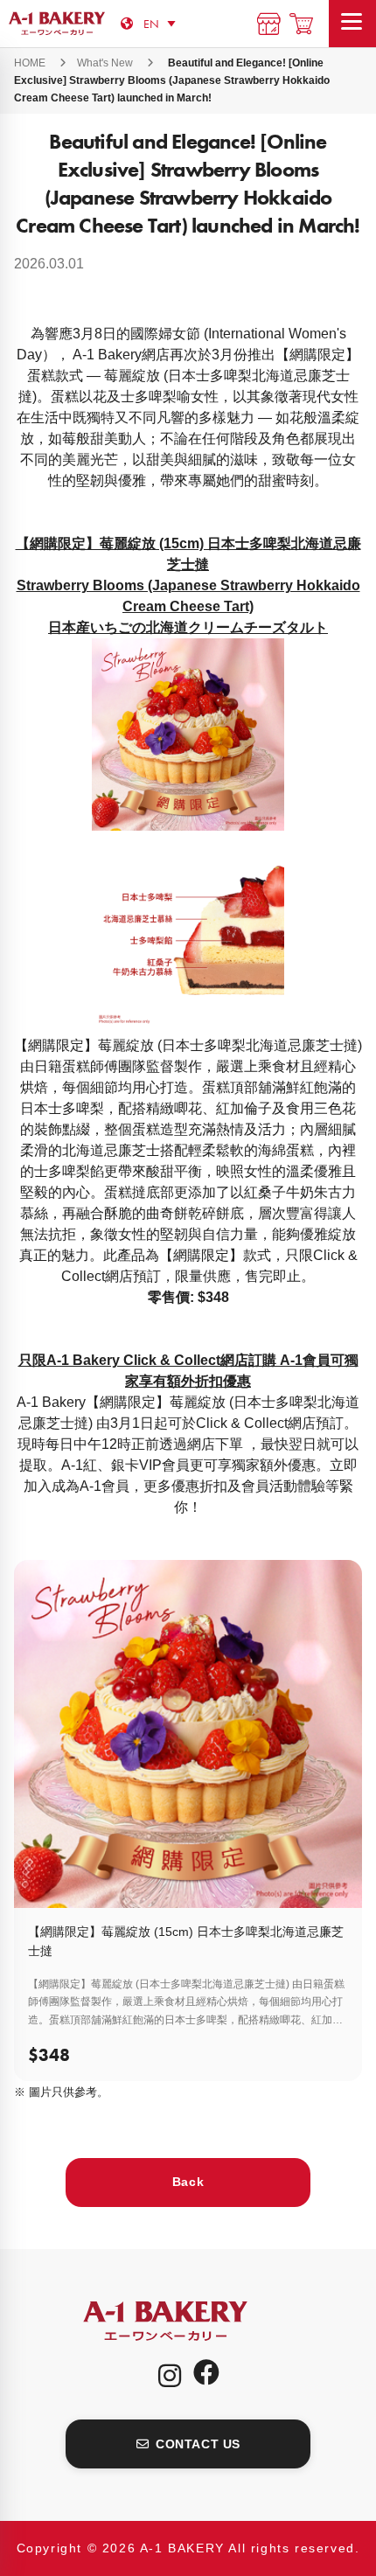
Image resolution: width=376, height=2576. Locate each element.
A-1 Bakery (188, 2321)
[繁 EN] (163, 23)
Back (188, 2182)
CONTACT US (198, 2444)
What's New (105, 63)
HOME (30, 63)
